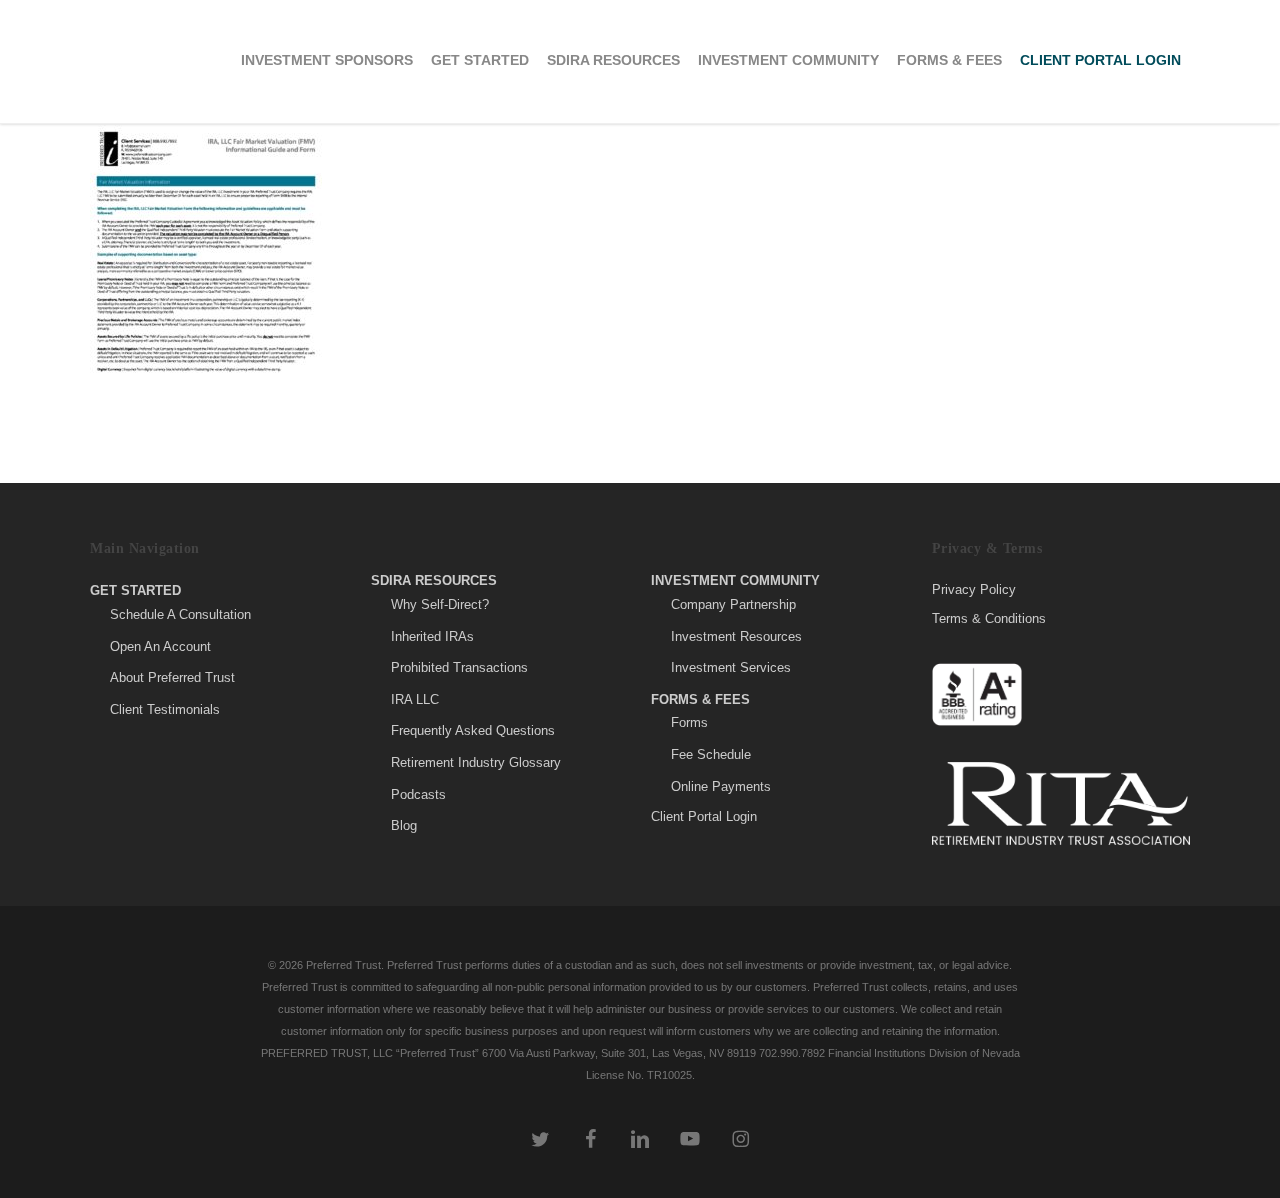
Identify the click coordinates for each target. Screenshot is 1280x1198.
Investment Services (731, 667)
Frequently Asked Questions (473, 730)
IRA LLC (415, 699)
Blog (404, 825)
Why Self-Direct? (440, 604)
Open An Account (160, 646)
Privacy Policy (974, 590)
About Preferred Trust (172, 677)
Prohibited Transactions (459, 667)
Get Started (135, 590)
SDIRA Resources (434, 580)
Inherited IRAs (432, 636)
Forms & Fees (700, 699)
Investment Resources (736, 636)
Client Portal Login (704, 816)
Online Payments (721, 786)
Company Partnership (733, 604)
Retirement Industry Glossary (476, 762)
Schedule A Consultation (180, 614)
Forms (689, 722)
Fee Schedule (711, 754)
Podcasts (418, 794)
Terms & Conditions (989, 618)
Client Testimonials (165, 709)
